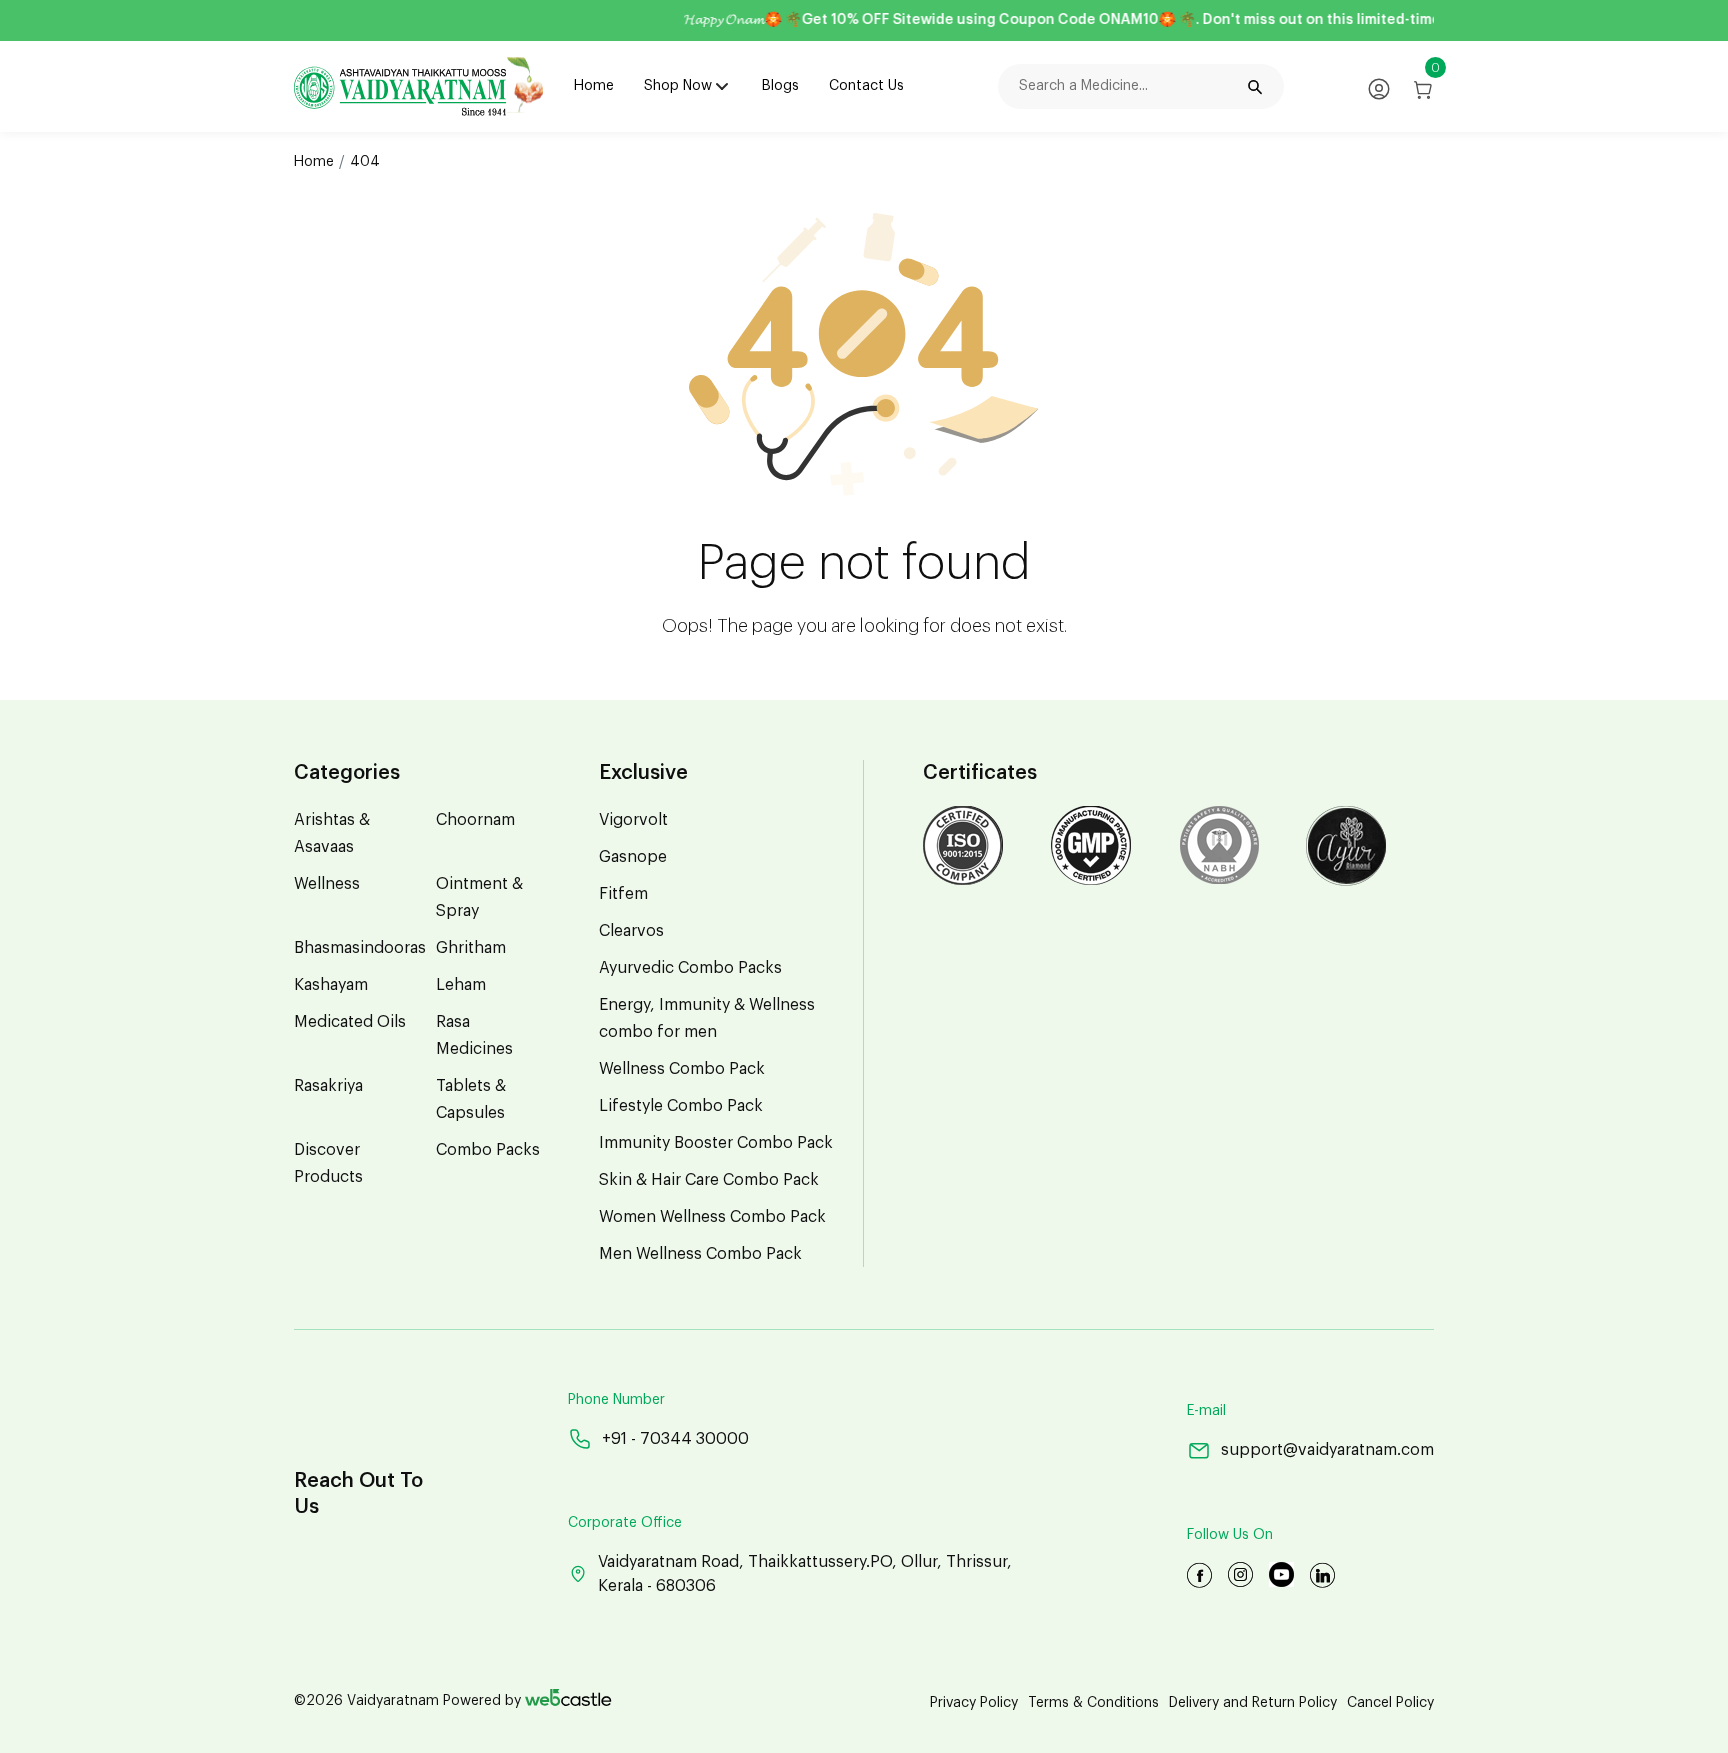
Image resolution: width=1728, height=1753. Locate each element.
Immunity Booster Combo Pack (716, 1143)
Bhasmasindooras (360, 948)
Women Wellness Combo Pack (712, 1217)
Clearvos (631, 931)
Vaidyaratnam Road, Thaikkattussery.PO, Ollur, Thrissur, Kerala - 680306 (805, 1574)
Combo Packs (488, 1150)
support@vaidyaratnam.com (1327, 1450)
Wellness (327, 884)
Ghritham (471, 948)
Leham (461, 985)
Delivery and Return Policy (1253, 1703)
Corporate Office (625, 1523)
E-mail (1206, 1411)
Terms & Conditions (1093, 1703)
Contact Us (866, 86)
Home (594, 86)
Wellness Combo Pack (682, 1069)
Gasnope (633, 857)
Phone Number (616, 1400)
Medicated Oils (350, 1022)
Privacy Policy (974, 1703)
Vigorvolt (633, 820)
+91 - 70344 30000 (675, 1439)
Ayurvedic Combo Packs (690, 968)
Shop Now (678, 86)
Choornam (475, 820)
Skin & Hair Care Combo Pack (709, 1180)
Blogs (780, 86)
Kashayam (331, 985)
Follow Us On (1230, 1535)
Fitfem (623, 894)
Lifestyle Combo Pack (681, 1106)
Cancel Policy (1390, 1703)
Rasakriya (328, 1086)
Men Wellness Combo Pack (700, 1254)
